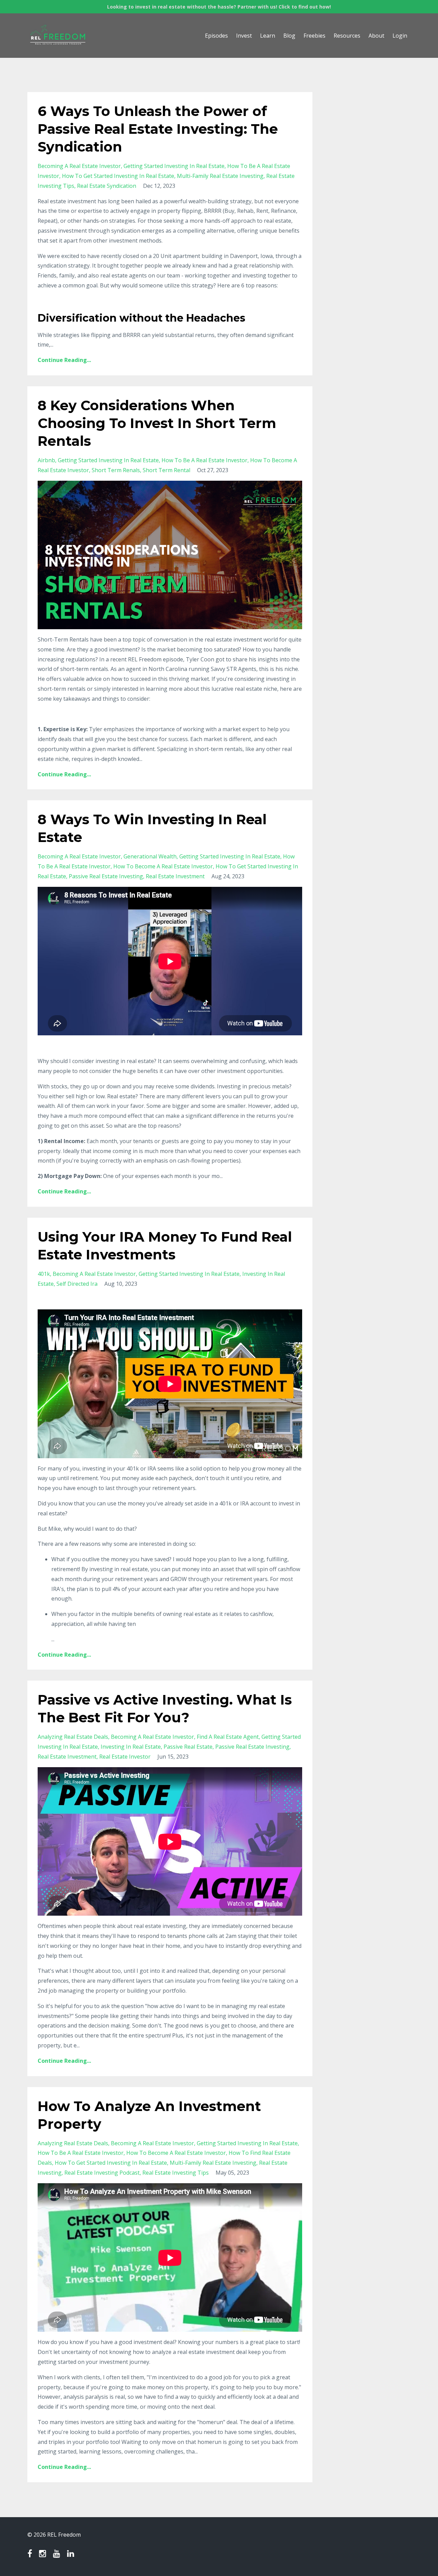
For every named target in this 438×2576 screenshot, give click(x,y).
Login (400, 36)
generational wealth (150, 856)
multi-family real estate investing (220, 176)
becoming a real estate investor (79, 166)
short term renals (116, 470)
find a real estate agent (228, 1737)
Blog (289, 36)
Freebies (314, 36)
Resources (347, 36)
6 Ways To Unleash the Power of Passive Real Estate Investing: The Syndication (158, 129)
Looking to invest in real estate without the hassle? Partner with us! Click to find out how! (219, 7)
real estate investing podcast (102, 2173)
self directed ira (77, 1284)
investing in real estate (131, 1747)
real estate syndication (107, 186)
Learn (268, 36)
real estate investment (175, 876)
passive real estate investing (106, 876)
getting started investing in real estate (174, 166)
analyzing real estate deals (73, 1737)
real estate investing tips (176, 2173)
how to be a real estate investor (204, 460)
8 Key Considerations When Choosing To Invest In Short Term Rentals (157, 423)
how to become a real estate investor (163, 866)
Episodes (216, 36)
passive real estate (188, 1747)
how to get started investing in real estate (118, 176)
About (376, 36)
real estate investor (125, 1757)
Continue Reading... (64, 360)
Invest (244, 36)
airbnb (46, 460)
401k (44, 1274)
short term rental (166, 470)
